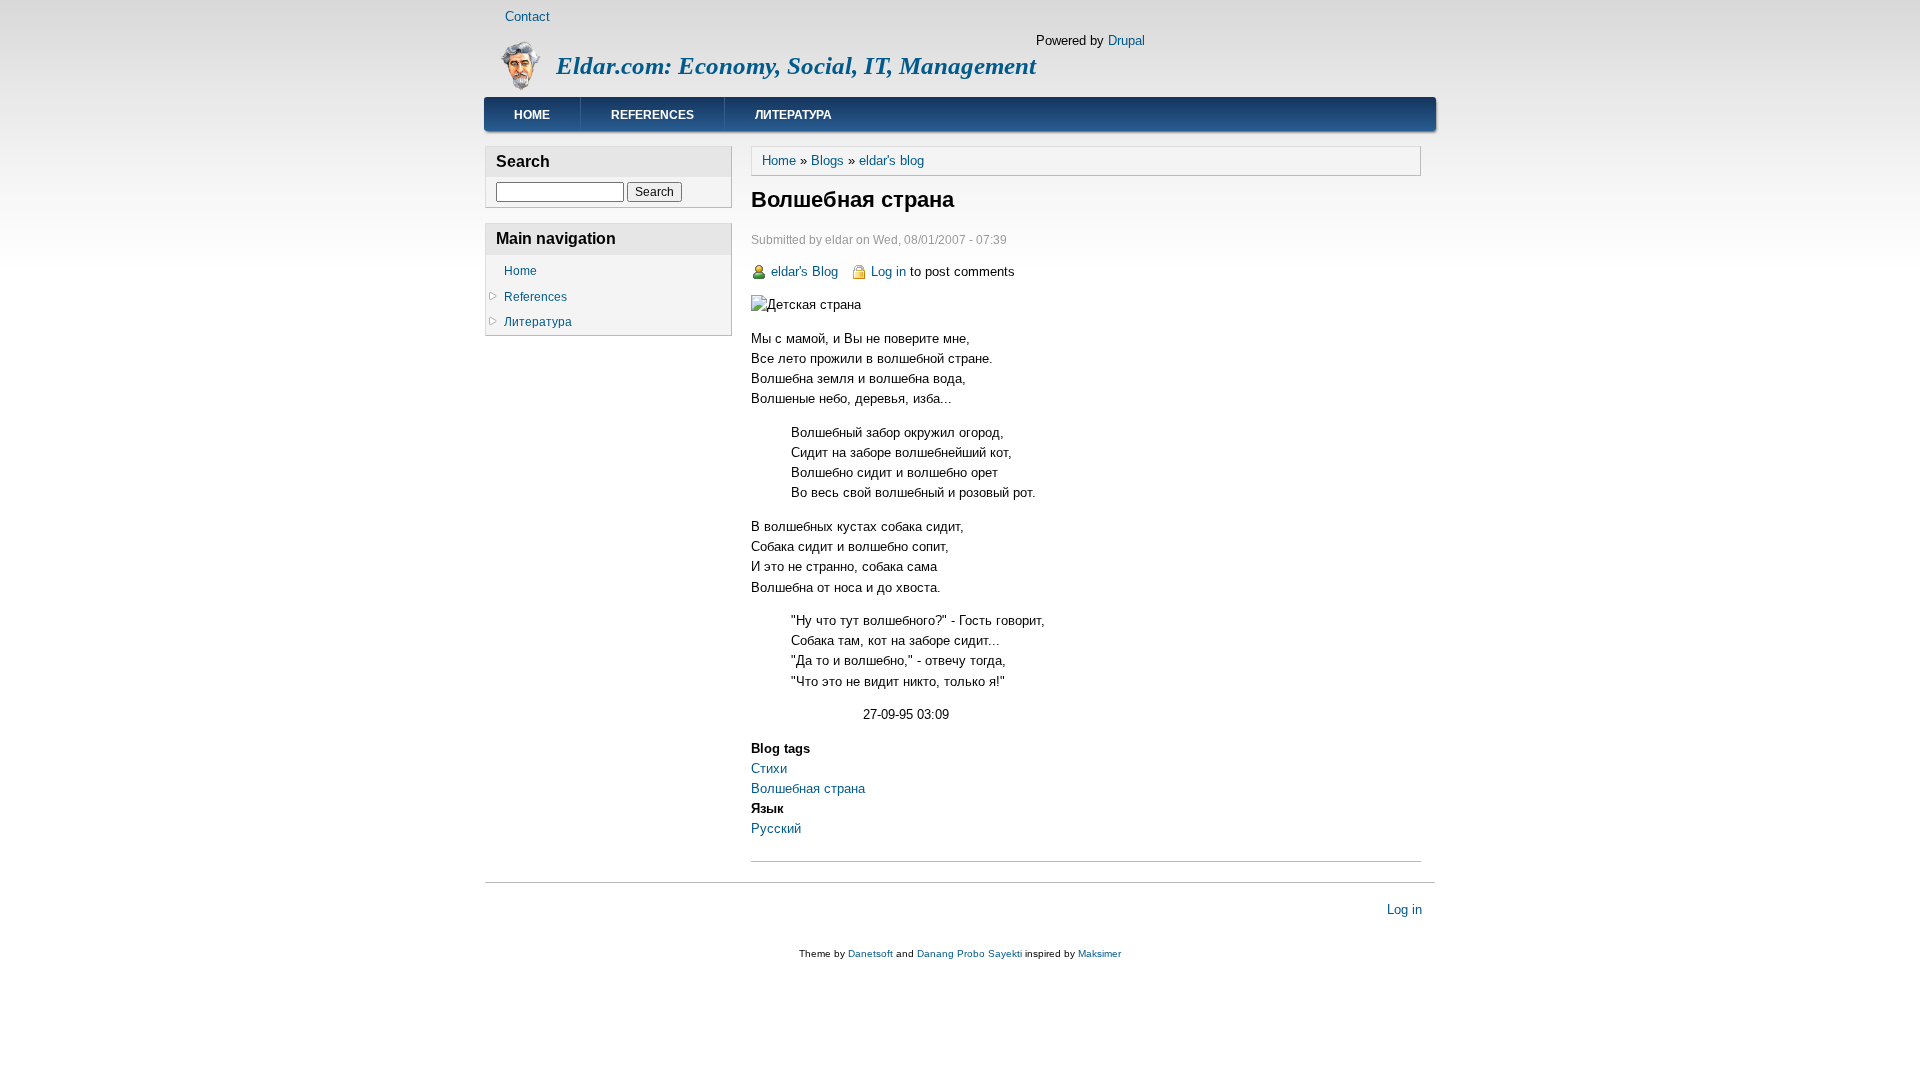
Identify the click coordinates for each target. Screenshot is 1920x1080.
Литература (793, 115)
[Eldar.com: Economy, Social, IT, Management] (520, 86)
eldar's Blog (804, 271)
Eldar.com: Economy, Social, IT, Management (796, 65)
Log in (888, 271)
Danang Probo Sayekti (969, 953)
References (652, 115)
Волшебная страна (808, 788)
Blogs (827, 160)
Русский (776, 828)
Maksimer (1099, 953)
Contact (527, 16)
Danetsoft (870, 953)
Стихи (769, 768)
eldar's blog (891, 160)
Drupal (1126, 40)
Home (532, 115)
